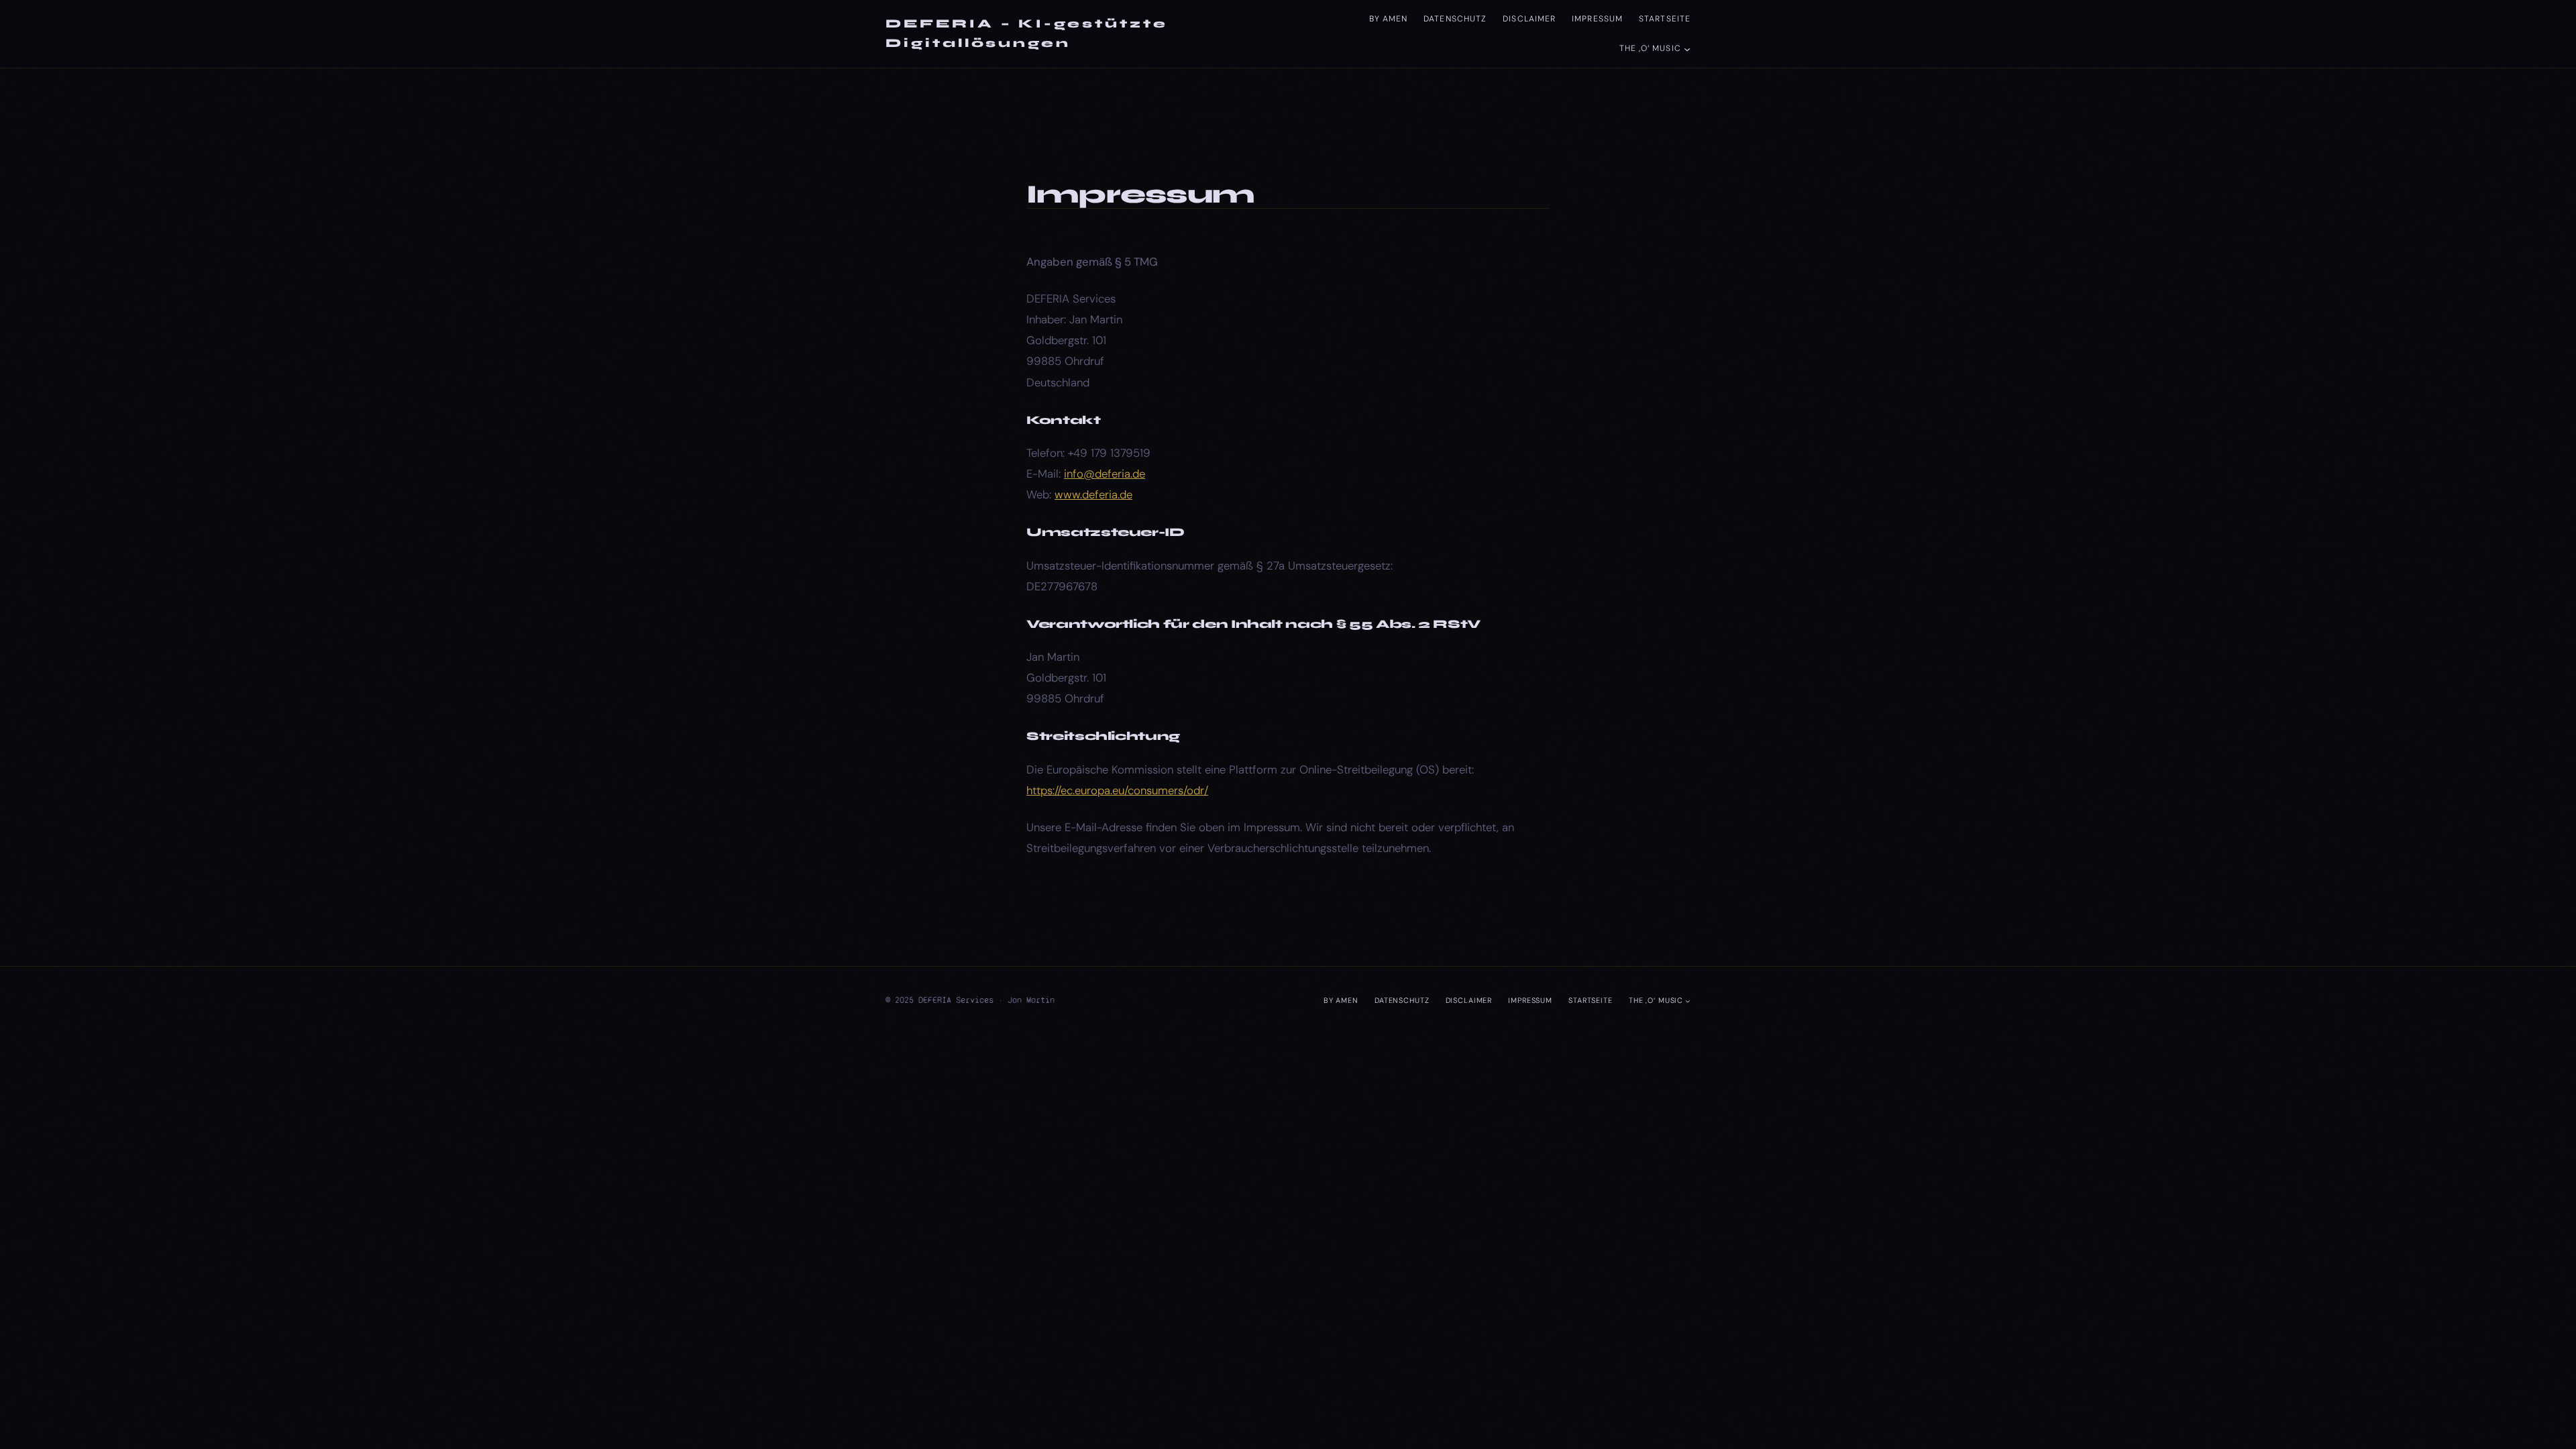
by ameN (1389, 19)
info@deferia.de (1105, 474)
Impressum (1597, 19)
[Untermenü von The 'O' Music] (1687, 48)
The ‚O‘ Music (1650, 48)
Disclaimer (1529, 19)
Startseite (1665, 19)
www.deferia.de (1093, 494)
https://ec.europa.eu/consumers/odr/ (1117, 790)
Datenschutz (1455, 19)
